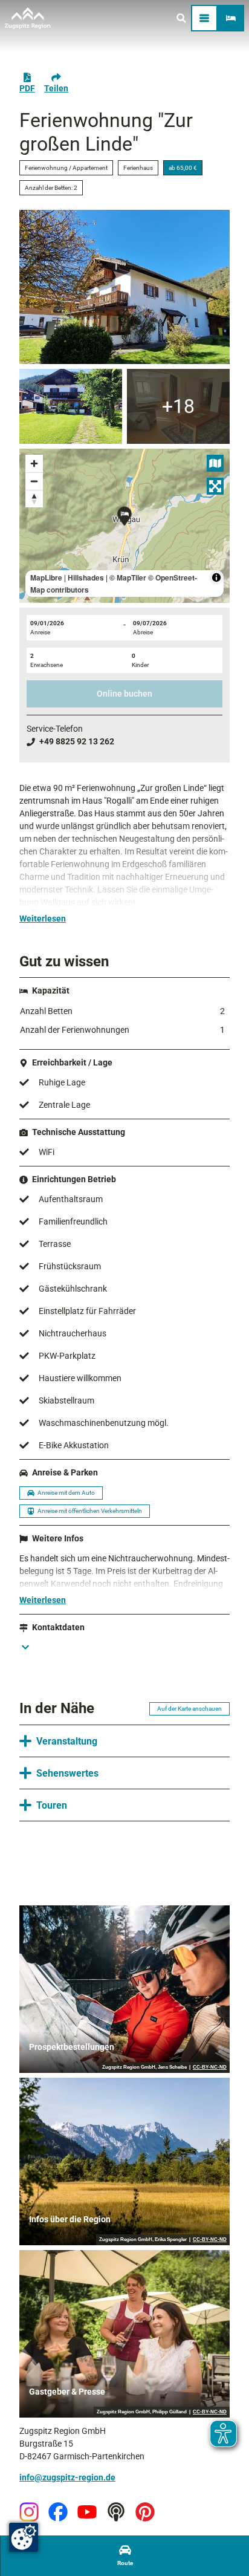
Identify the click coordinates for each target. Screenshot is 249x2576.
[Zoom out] (34, 481)
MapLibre (46, 577)
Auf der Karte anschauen (189, 1709)
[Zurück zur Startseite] (28, 18)
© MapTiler (128, 577)
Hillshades (86, 577)
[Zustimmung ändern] (24, 2537)
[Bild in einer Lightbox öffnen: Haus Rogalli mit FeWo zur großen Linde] (124, 287)
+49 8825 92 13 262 (77, 741)
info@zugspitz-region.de (67, 2477)
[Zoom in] (34, 463)
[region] (124, 526)
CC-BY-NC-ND (210, 2067)
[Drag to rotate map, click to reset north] (34, 499)
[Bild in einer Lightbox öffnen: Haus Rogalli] (71, 406)
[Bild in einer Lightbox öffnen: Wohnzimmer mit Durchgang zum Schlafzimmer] (178, 406)
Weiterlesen (43, 919)
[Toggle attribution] (216, 577)
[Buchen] (231, 18)
